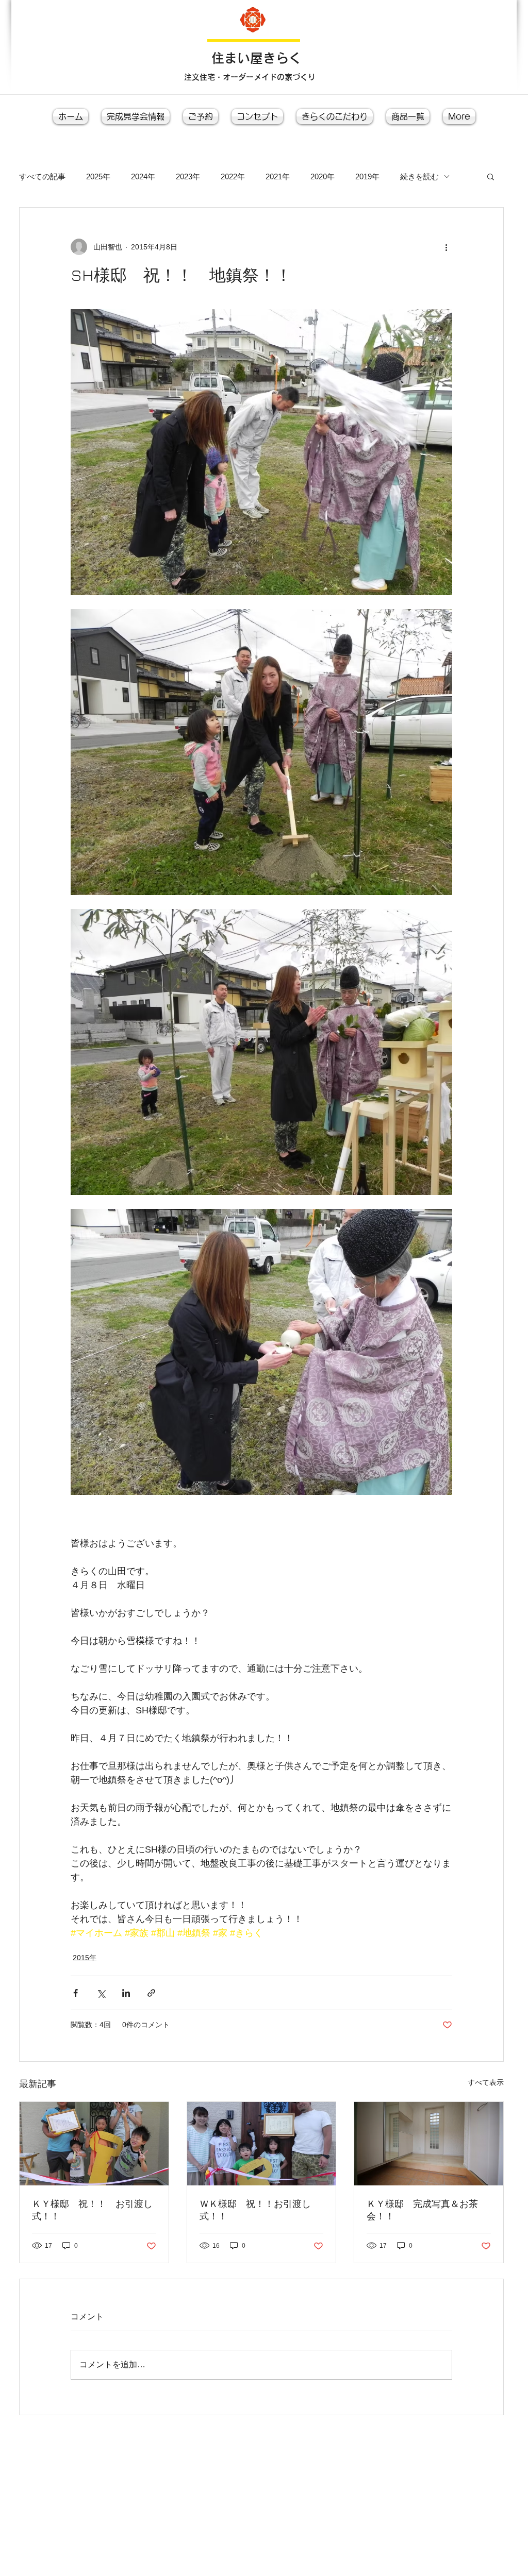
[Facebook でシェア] (76, 1993)
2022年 (233, 176)
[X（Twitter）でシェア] (101, 1993)
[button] (491, 176)
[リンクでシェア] (151, 1993)
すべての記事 (42, 176)
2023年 (188, 176)
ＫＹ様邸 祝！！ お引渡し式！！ (92, 2210)
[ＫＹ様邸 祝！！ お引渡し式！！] (94, 2144)
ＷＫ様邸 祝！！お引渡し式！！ (255, 2210)
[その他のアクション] (446, 247)
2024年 (143, 176)
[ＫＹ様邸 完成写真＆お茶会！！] (429, 2144)
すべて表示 (486, 2082)
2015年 (85, 1958)
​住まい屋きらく (257, 58)
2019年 (367, 176)
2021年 (278, 176)
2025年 (98, 176)
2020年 (323, 176)
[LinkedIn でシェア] (126, 1993)
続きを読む (419, 176)
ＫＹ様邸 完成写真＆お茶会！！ (422, 2210)
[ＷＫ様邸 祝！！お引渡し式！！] (262, 2144)
